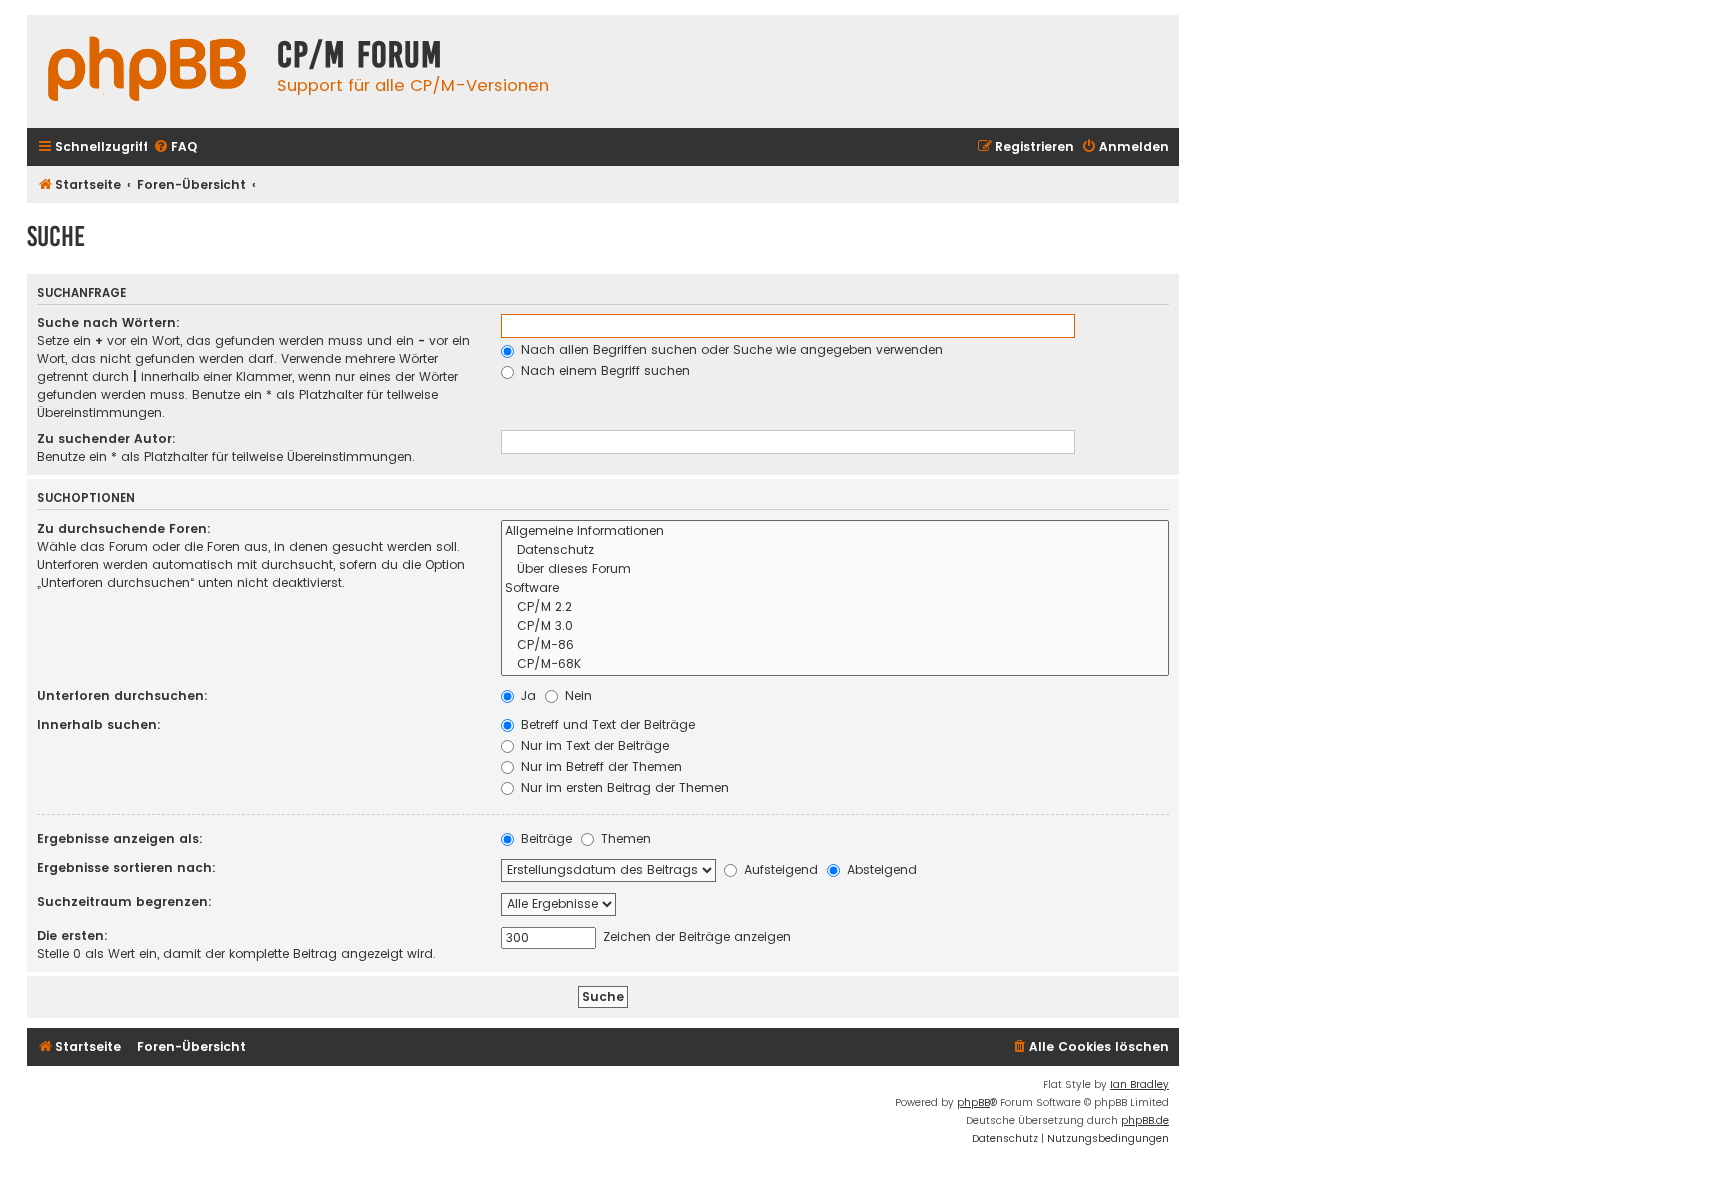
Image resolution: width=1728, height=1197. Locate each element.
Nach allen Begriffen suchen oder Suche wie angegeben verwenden (730, 349)
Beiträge (544, 838)
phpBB (973, 1102)
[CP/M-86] (835, 645)
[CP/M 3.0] (835, 626)
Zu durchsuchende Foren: (124, 528)
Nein (576, 695)
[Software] (835, 588)
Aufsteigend (779, 869)
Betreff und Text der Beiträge (606, 724)
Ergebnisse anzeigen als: (120, 838)
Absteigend (880, 869)
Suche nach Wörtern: (108, 322)
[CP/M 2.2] (835, 607)
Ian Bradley (1139, 1084)
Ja (526, 695)
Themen (624, 838)
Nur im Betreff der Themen (599, 766)
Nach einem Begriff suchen (603, 370)
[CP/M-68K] (835, 664)
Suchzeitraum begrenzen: (124, 901)
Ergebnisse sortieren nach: (126, 867)
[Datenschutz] (835, 550)
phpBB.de (1145, 1120)
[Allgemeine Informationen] (835, 531)
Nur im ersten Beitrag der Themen (623, 787)
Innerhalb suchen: (99, 724)
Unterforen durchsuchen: (122, 695)
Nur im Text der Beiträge (593, 745)
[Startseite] (147, 71)
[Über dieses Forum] (835, 569)
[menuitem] (175, 147)
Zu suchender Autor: (106, 438)
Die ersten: (72, 935)
